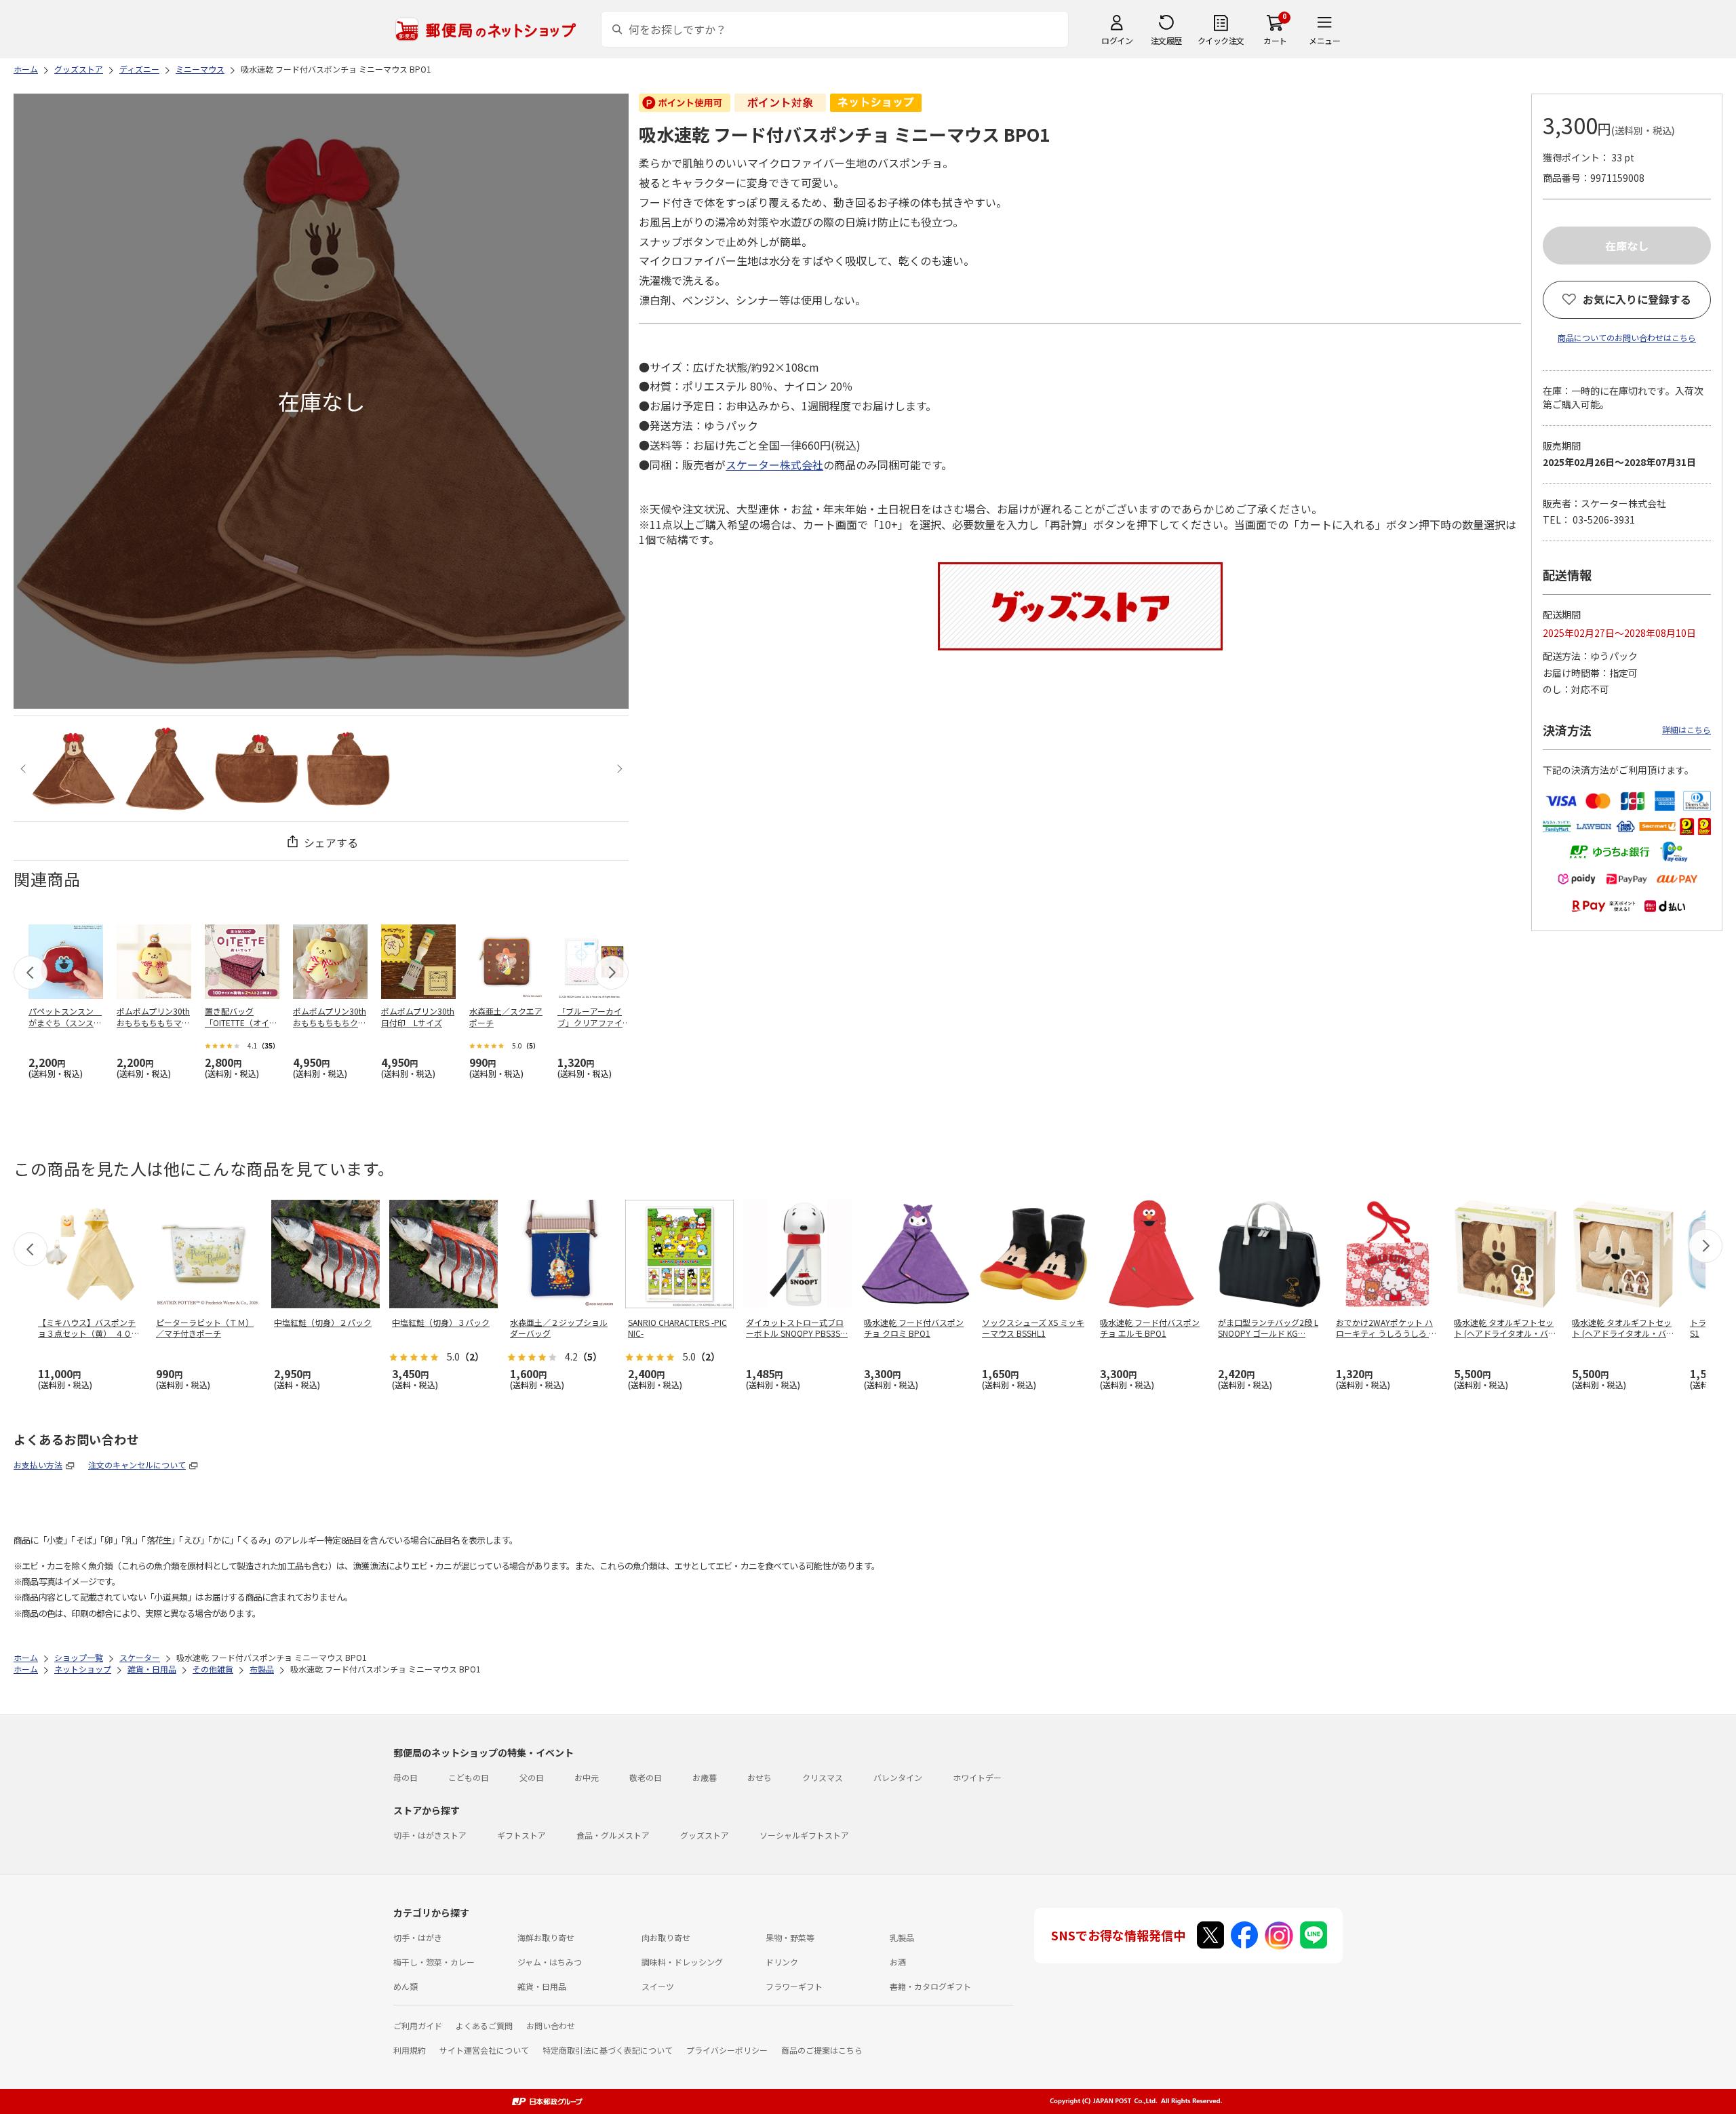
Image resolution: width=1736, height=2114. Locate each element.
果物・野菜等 (790, 1937)
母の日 (406, 1777)
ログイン (1117, 40)
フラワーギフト (794, 1986)
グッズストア (705, 1835)
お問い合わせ (551, 2025)
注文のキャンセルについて (137, 1465)
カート (1275, 40)
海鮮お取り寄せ (546, 1937)
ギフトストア (521, 1835)
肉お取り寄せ (666, 1937)
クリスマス (823, 1777)
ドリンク (782, 1962)
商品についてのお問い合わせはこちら (1627, 337)
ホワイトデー (977, 1777)
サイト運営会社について (484, 2050)
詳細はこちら (1686, 729)
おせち (759, 1777)
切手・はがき (418, 1937)
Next (617, 769)
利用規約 (410, 2050)
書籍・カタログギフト (930, 1986)
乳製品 (902, 1937)
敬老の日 (646, 1777)
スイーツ (658, 1986)
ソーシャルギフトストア (804, 1835)
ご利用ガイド (418, 2025)
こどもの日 (469, 1777)
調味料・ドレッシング (682, 1962)
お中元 (587, 1777)
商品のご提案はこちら (822, 2050)
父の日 (532, 1777)
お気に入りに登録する (1637, 299)
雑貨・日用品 (542, 1986)
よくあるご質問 (484, 2025)
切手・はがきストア (430, 1835)
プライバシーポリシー (727, 2050)
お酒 (898, 1962)
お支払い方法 (38, 1465)
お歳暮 (705, 1777)
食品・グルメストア (613, 1835)
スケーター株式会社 (774, 465)
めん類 (406, 1986)
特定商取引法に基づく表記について (608, 2050)
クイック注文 (1221, 40)
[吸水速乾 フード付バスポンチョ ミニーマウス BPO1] (74, 769)
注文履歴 (1166, 40)
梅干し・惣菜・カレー (434, 1962)
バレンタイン (898, 1777)
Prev (25, 769)
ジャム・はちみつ (550, 1962)
